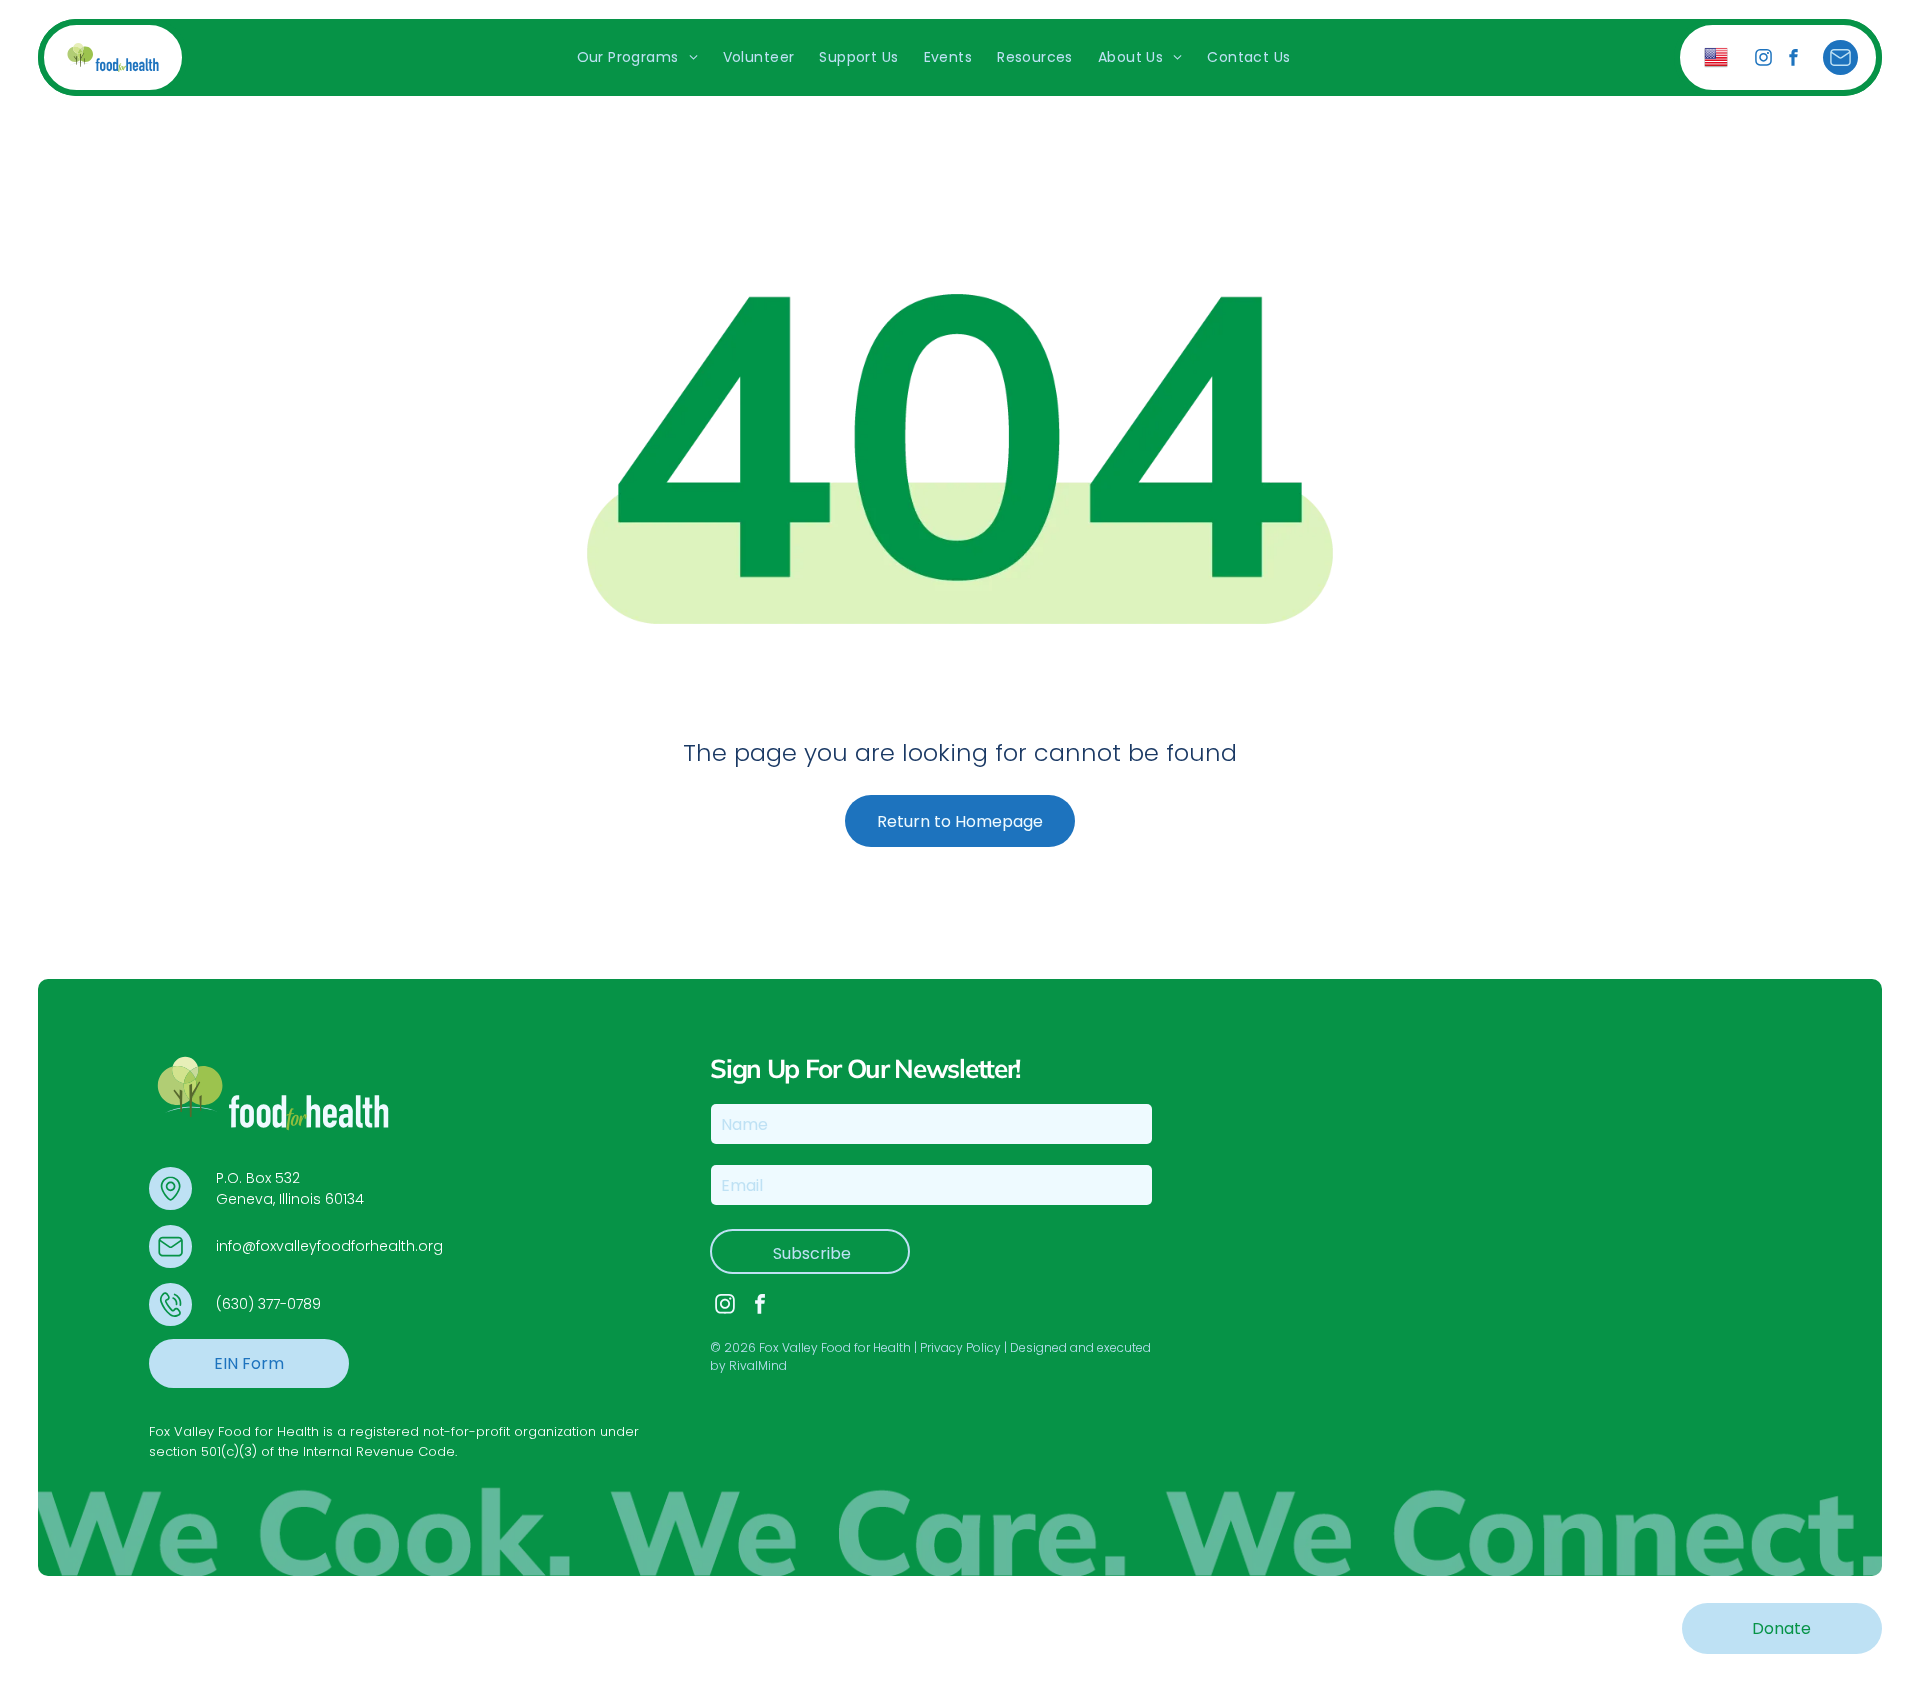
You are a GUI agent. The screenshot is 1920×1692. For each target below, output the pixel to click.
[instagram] (1763, 60)
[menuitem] (635, 57)
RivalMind (758, 1365)
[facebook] (1793, 60)
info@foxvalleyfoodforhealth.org (329, 1246)
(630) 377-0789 (268, 1304)
